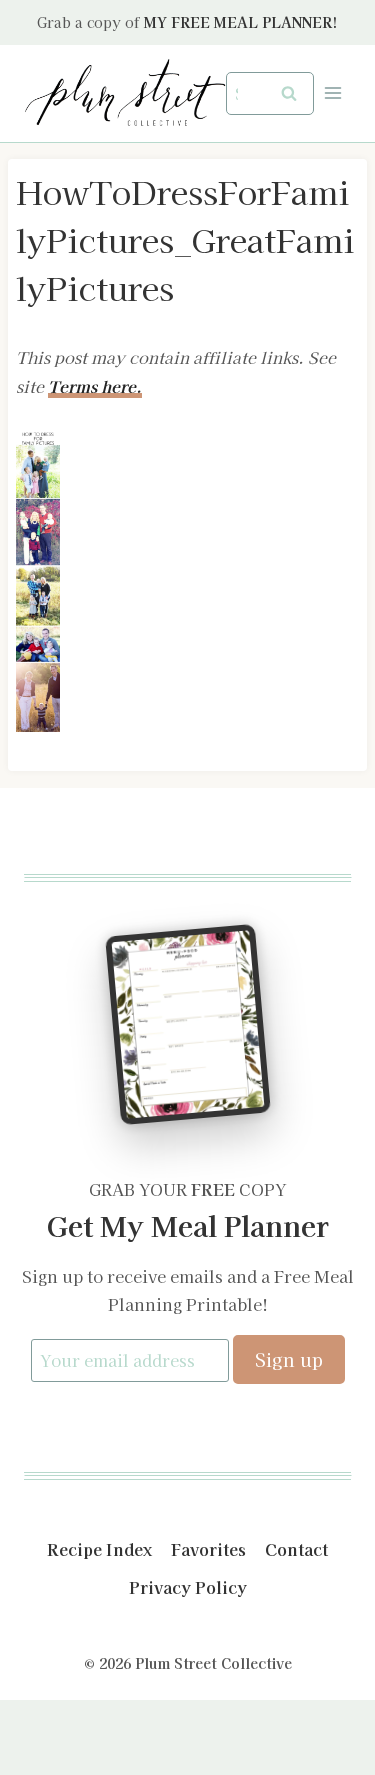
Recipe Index (99, 1549)
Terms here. (95, 386)
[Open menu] (332, 93)
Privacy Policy (188, 1587)
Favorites (208, 1549)
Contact (296, 1549)
